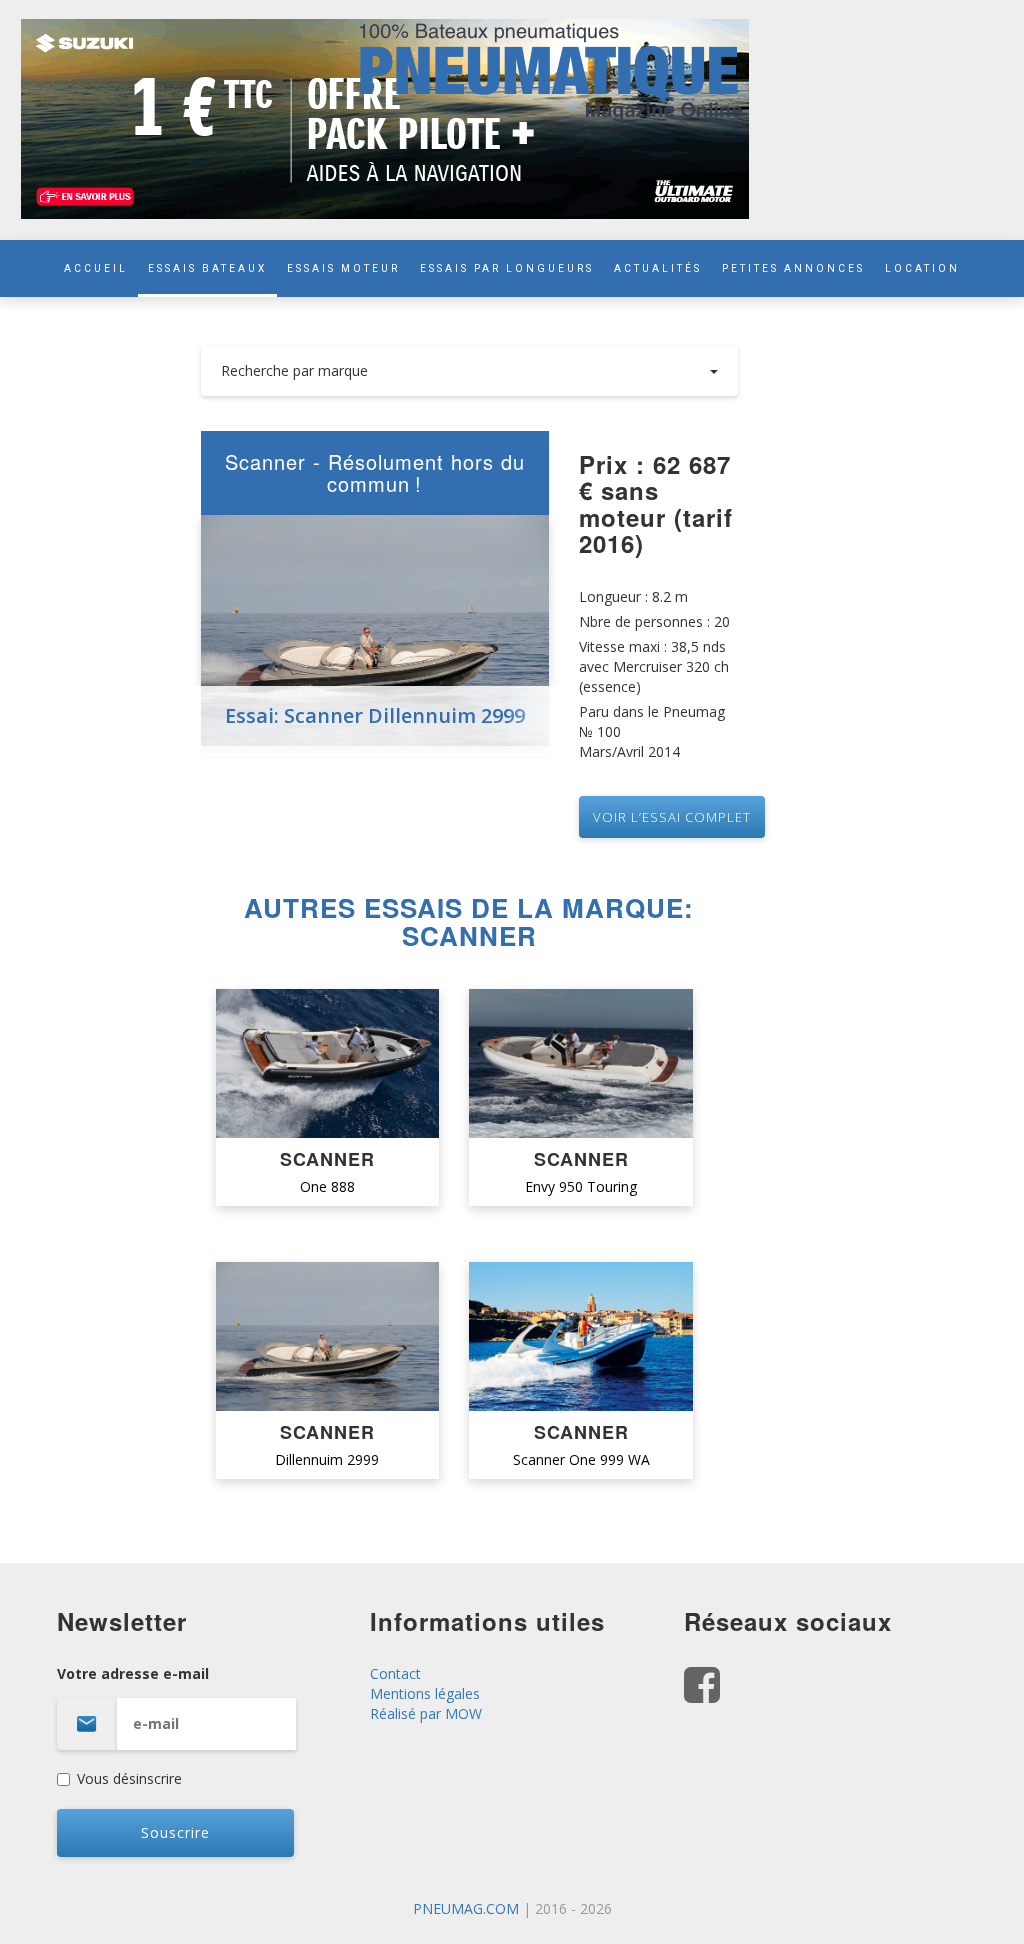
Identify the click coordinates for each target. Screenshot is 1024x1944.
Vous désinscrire (129, 1778)
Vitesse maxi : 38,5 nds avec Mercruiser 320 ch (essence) (654, 666)
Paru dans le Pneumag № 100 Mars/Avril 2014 (652, 731)
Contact (395, 1673)
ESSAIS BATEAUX (207, 268)
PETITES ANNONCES (793, 268)
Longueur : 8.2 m (633, 596)
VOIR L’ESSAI (327, 1064)
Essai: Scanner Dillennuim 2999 (375, 715)
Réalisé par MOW (426, 1713)
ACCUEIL (96, 268)
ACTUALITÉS (658, 268)
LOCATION (922, 268)
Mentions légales (425, 1693)
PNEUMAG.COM (466, 1908)
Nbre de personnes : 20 (654, 621)
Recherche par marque (294, 370)
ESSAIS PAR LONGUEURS (507, 268)
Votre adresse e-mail (133, 1673)
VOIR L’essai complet (672, 817)
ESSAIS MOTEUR (343, 268)
